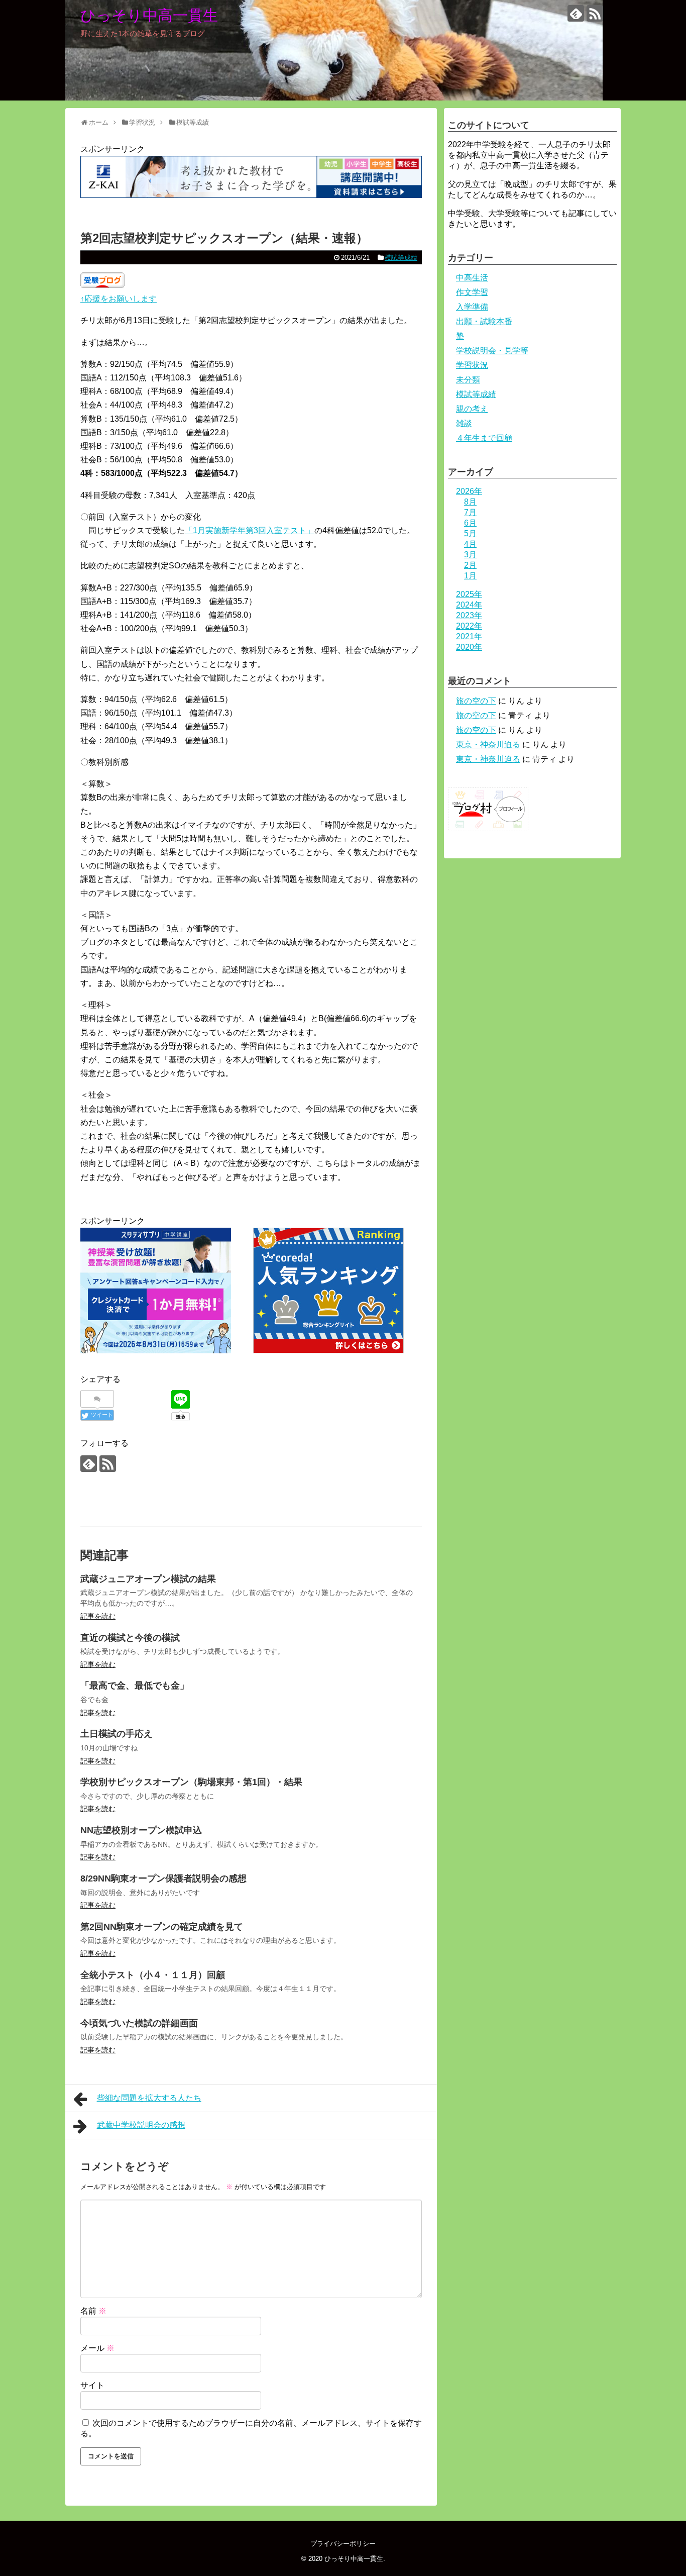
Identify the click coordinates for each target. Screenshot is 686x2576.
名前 (93, 2311)
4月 (470, 544)
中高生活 (472, 278)
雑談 (464, 423)
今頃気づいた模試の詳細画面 (139, 2023)
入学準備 (472, 307)
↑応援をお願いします (119, 299)
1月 (470, 576)
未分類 (468, 380)
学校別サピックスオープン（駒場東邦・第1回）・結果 (191, 1782)
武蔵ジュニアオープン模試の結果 (148, 1579)
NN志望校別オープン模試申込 (141, 1830)
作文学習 (472, 292)
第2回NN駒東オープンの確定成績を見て (162, 1927)
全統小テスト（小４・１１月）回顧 (153, 1975)
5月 (470, 533)
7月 (470, 512)
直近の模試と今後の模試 (130, 1638)
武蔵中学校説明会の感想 (141, 2125)
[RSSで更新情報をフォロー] (595, 13)
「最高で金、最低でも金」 (135, 1686)
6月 (470, 523)
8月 (470, 502)
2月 (470, 565)
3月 (470, 555)
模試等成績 (401, 258)
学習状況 (472, 365)
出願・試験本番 (484, 321)
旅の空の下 (476, 701)
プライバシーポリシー (343, 2544)
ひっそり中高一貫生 (149, 15)
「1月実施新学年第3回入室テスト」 (250, 530)
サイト (92, 2385)
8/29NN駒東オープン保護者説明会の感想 (163, 1878)
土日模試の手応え (117, 1734)
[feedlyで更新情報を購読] (576, 13)
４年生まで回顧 (484, 438)
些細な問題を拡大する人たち (149, 2098)
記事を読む (98, 1616)
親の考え (472, 409)
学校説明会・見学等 (492, 351)
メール (97, 2348)
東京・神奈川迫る (488, 745)
